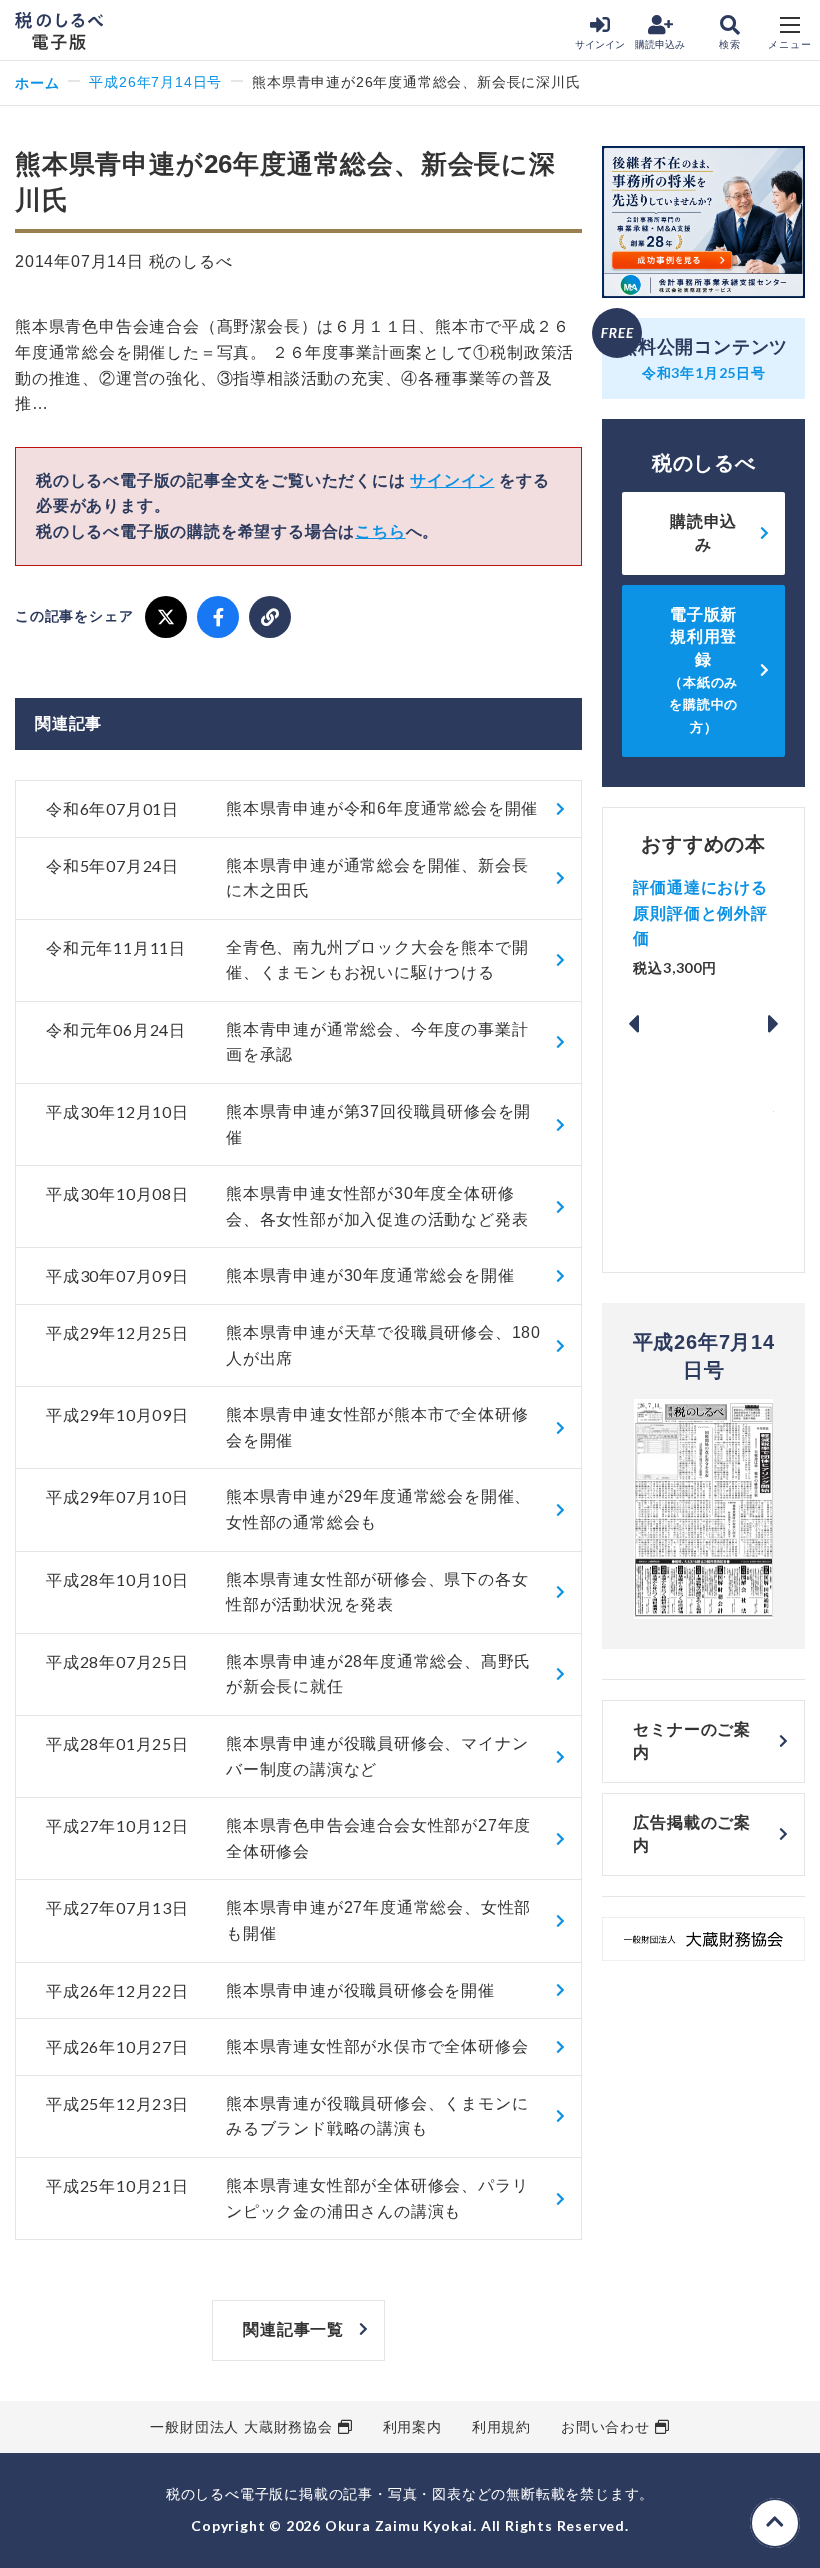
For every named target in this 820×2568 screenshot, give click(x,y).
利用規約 (501, 2427)
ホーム (37, 82)
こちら (380, 531)
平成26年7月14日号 (155, 82)
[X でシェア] (166, 617)
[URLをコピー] (270, 617)
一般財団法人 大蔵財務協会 (241, 2427)
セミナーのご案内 (692, 1740)
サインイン (600, 44)
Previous (633, 1024)
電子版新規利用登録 (703, 670)
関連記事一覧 (293, 2329)
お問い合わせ (605, 2427)
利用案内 (412, 2427)
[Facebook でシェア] (218, 617)
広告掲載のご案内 (692, 1833)
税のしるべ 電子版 (59, 31)
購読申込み (660, 44)
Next (774, 1024)
